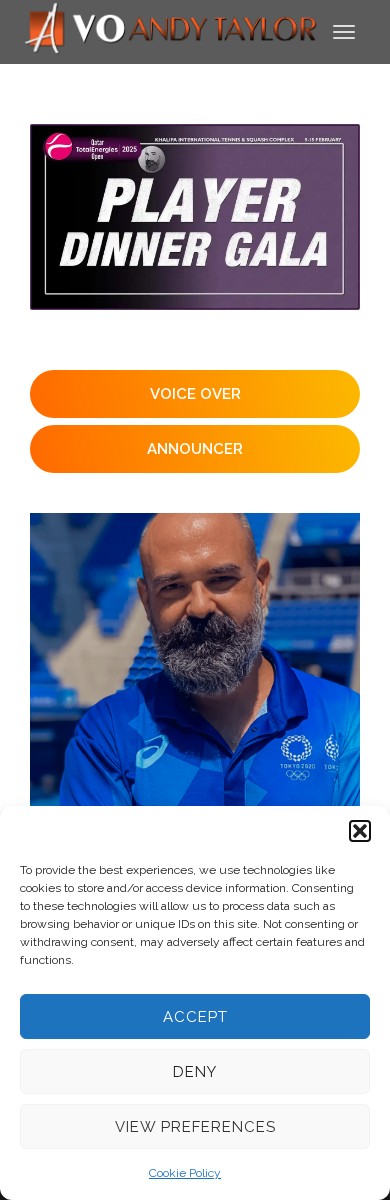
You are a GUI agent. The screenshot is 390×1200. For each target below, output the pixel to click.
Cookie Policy (185, 1173)
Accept (195, 1017)
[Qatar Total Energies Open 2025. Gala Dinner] (195, 217)
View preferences (195, 1127)
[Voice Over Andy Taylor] (171, 30)
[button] (360, 831)
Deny (195, 1072)
